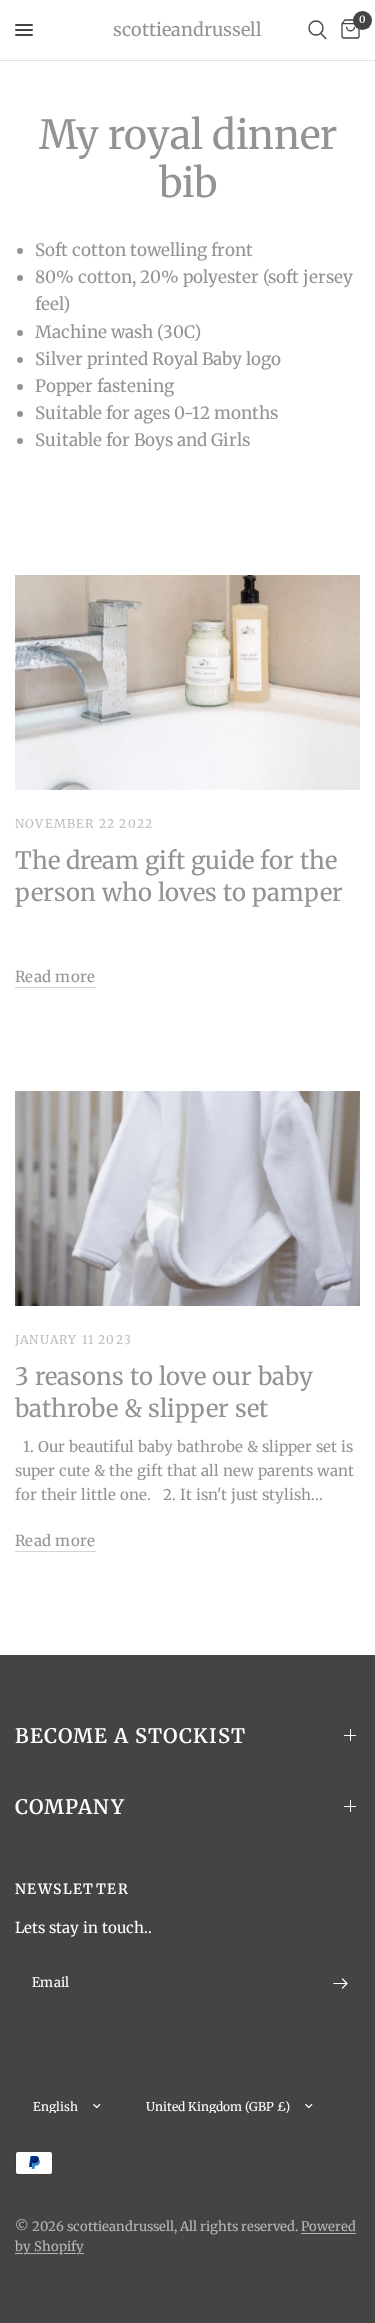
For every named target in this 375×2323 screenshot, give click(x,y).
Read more (55, 976)
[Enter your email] (340, 1984)
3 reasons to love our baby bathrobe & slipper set (164, 1392)
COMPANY (70, 1806)
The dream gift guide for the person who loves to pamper (179, 876)
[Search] (317, 30)
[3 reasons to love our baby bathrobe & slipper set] (187, 1199)
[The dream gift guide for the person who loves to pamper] (187, 683)
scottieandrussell (187, 30)
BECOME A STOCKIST (130, 1735)
